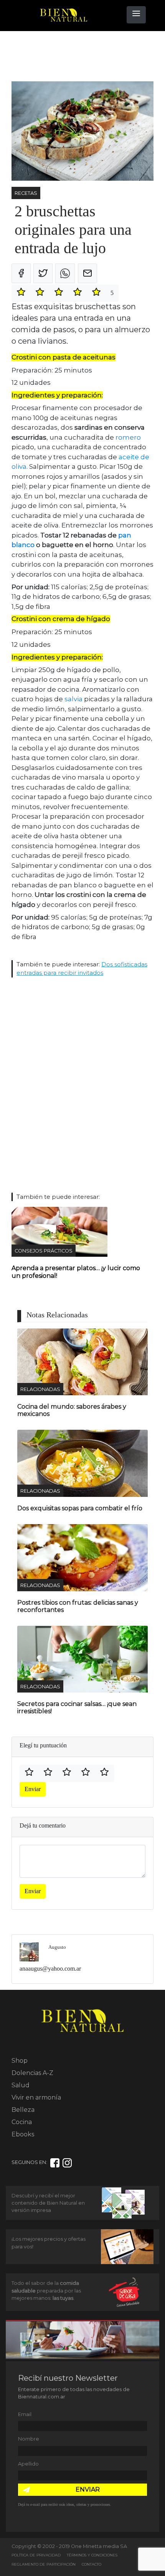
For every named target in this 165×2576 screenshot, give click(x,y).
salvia (73, 699)
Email (25, 2414)
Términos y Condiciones (92, 2555)
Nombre (29, 2439)
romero (128, 437)
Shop (20, 2061)
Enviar (33, 1789)
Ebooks (23, 2134)
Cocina (22, 2122)
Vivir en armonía (36, 2097)
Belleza (23, 2110)
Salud (21, 2085)
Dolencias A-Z (32, 2073)
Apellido (28, 2464)
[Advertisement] (73, 56)
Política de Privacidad (36, 2555)
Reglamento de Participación (44, 2564)
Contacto (92, 2564)
